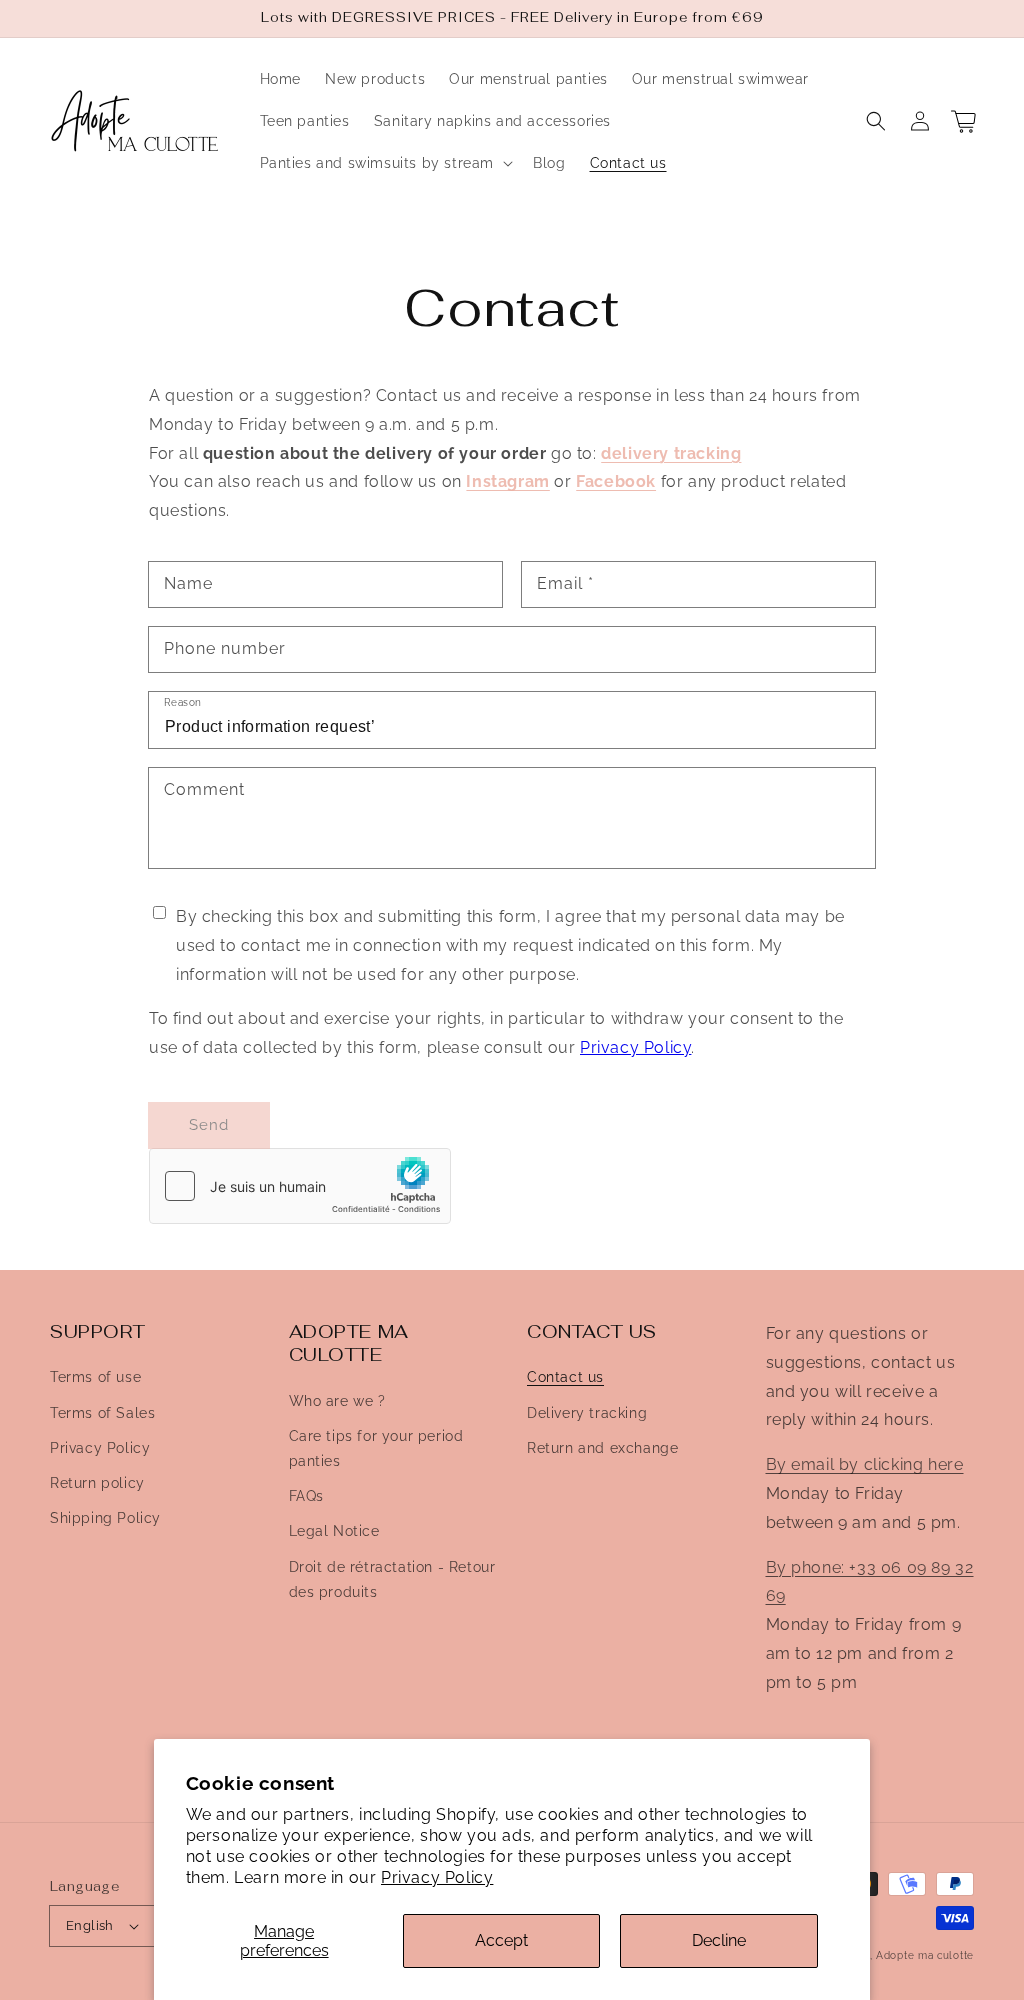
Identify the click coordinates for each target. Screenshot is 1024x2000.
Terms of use (95, 1377)
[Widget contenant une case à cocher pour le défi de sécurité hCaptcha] (300, 1186)
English (90, 1925)
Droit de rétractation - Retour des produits (392, 1579)
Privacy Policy (437, 1877)
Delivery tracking (587, 1413)
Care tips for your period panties (376, 1448)
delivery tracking (671, 453)
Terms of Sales (102, 1413)
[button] (876, 121)
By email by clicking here (865, 1464)
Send (209, 1125)
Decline (719, 1940)
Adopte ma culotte (925, 1955)
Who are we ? (337, 1401)
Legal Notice (334, 1531)
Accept (501, 1940)
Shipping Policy (105, 1518)
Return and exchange (602, 1448)
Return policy (97, 1483)
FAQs (306, 1496)
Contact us (565, 1377)
